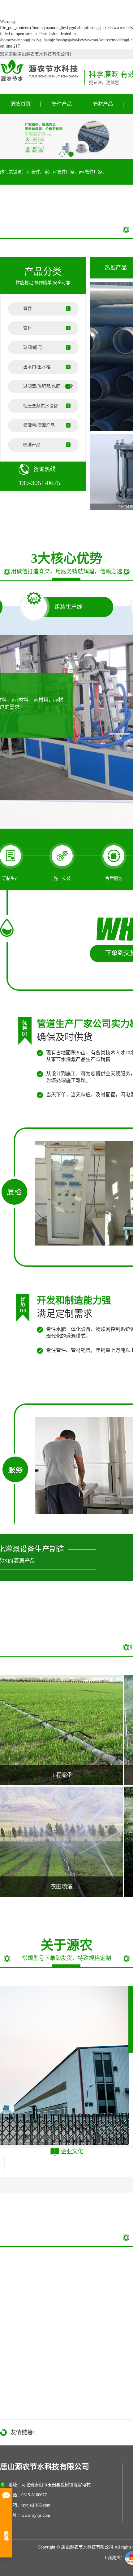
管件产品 (62, 104)
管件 (28, 309)
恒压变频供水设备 (41, 406)
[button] (62, 154)
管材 (28, 328)
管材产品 (103, 104)
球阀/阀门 (32, 347)
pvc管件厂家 (91, 172)
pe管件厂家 (64, 172)
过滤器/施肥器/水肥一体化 (48, 386)
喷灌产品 (32, 445)
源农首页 (21, 104)
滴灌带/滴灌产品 (39, 425)
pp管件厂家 (38, 172)
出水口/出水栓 (37, 367)
